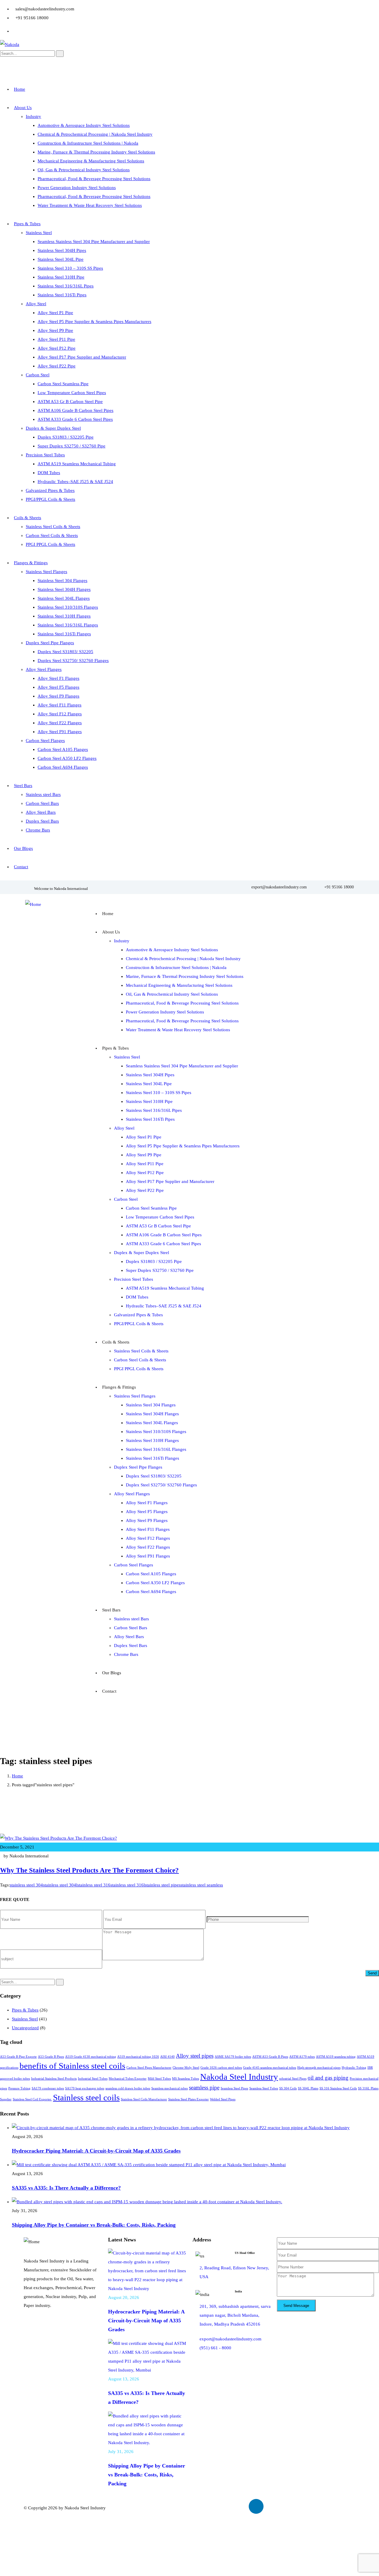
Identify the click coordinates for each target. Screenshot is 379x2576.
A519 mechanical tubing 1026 (138, 2057)
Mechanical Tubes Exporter (128, 2079)
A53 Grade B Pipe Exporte (18, 2057)
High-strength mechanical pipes (319, 2068)
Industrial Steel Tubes (93, 2079)
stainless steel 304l (60, 1885)
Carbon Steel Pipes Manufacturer (149, 2068)
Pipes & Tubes (25, 2010)
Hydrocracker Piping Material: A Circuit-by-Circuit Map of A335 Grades (96, 2151)
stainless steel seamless (202, 1885)
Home (17, 1776)
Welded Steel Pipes (223, 2099)
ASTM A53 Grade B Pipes (270, 2057)
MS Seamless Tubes (186, 2079)
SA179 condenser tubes (48, 2088)
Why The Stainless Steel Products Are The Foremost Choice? (89, 1870)
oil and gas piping (328, 2078)
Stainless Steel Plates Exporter (188, 2099)
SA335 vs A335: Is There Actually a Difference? (66, 2188)
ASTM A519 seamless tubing (336, 2057)
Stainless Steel (25, 2019)
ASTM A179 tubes (302, 2057)
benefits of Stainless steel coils (72, 2066)
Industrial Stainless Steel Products (54, 2079)
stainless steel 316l (128, 1885)
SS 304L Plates (308, 2088)
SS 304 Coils (288, 2088)
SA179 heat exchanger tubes (85, 2088)
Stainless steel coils (86, 2097)
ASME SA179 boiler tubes (233, 2057)
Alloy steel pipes (195, 2056)
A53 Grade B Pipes (51, 2057)
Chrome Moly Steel (186, 2068)
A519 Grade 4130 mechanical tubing (91, 2057)
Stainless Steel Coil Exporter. (32, 2099)
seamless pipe (204, 2087)
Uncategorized (25, 2028)
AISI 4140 (167, 2057)
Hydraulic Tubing (354, 2068)
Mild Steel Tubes (159, 2079)
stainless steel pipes (163, 1885)
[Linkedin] (256, 2506)
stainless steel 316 (94, 1885)
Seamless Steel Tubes (264, 2088)
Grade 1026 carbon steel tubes (221, 2068)
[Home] (33, 904)
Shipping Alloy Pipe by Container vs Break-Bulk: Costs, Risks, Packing (94, 2225)
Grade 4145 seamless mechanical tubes (270, 2068)
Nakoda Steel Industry (239, 2077)
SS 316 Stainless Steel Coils (338, 2088)
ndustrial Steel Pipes (293, 2079)
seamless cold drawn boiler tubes (128, 2088)
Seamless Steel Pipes (234, 2088)
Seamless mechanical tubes (170, 2088)
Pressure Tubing (19, 2088)
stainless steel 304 (26, 1885)
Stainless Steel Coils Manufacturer (144, 2099)
